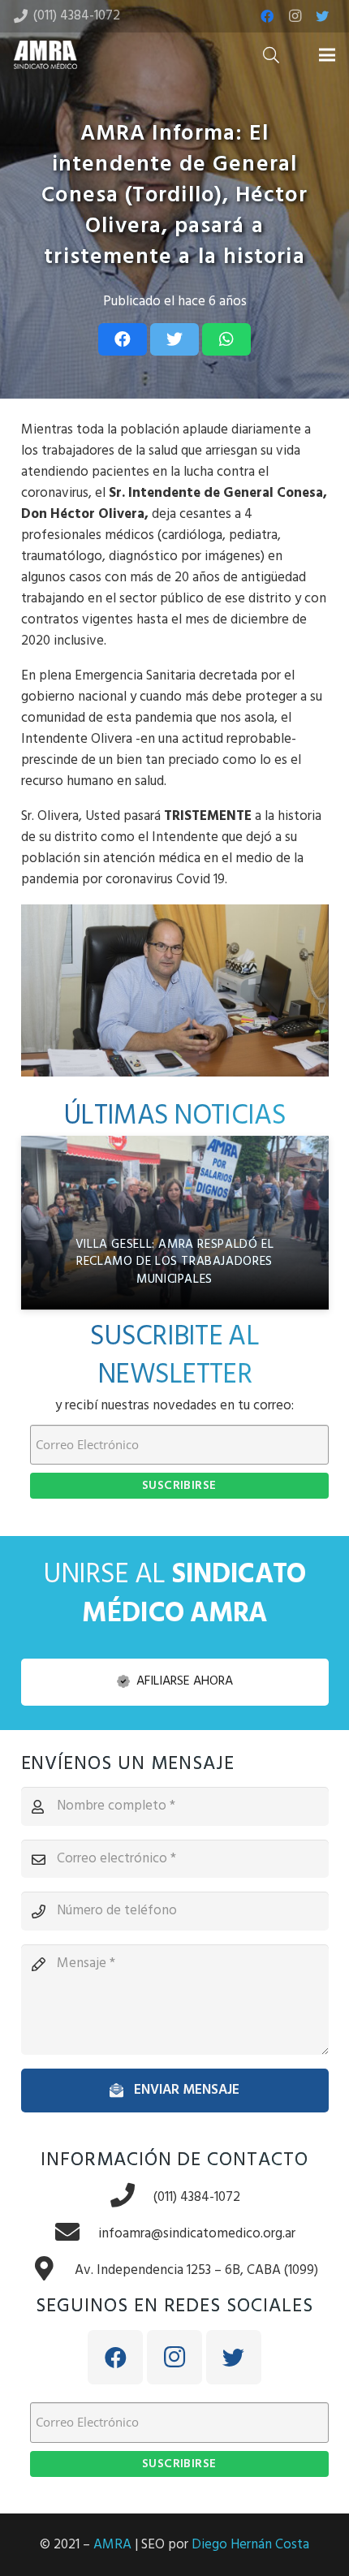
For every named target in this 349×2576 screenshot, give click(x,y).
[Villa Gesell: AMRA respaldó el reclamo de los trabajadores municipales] (175, 1222)
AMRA (112, 2545)
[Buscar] (271, 55)
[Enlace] (45, 55)
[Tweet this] (174, 339)
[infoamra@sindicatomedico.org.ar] (76, 2234)
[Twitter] (322, 16)
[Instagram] (295, 16)
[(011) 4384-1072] (131, 2197)
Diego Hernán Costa (250, 2545)
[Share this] (123, 339)
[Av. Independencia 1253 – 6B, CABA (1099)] (53, 2270)
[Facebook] (267, 16)
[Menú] (327, 55)
